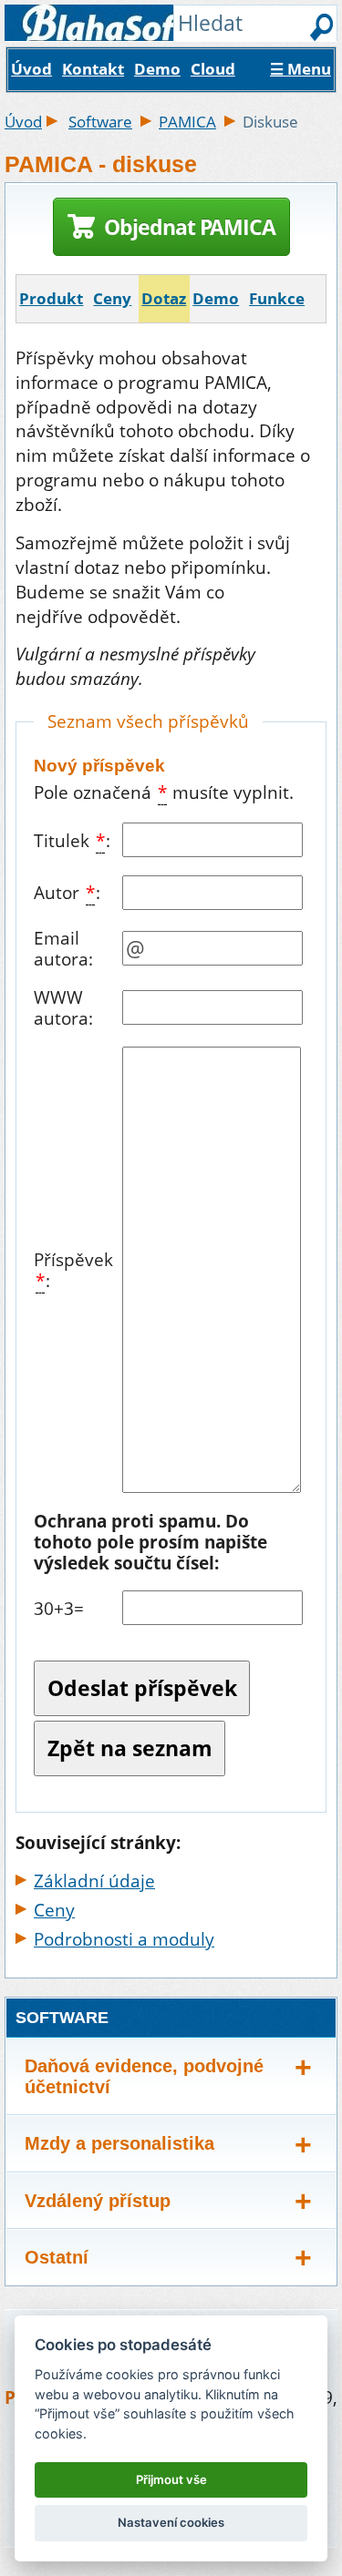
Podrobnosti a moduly (124, 1939)
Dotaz (164, 298)
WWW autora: (63, 1007)
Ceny (112, 298)
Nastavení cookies (171, 2522)
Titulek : (72, 840)
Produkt (51, 298)
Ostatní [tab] (57, 2257)
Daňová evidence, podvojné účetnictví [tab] (144, 2076)
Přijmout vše (171, 2479)
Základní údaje (94, 1881)
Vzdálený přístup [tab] (98, 2201)
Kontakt (93, 69)
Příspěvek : (73, 1270)
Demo (157, 69)
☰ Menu (301, 69)
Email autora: (63, 948)
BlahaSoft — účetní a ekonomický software (140, 28)
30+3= (59, 1608)
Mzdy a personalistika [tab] (119, 2143)
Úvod (31, 69)
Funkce (277, 298)
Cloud (213, 69)
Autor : (67, 892)
